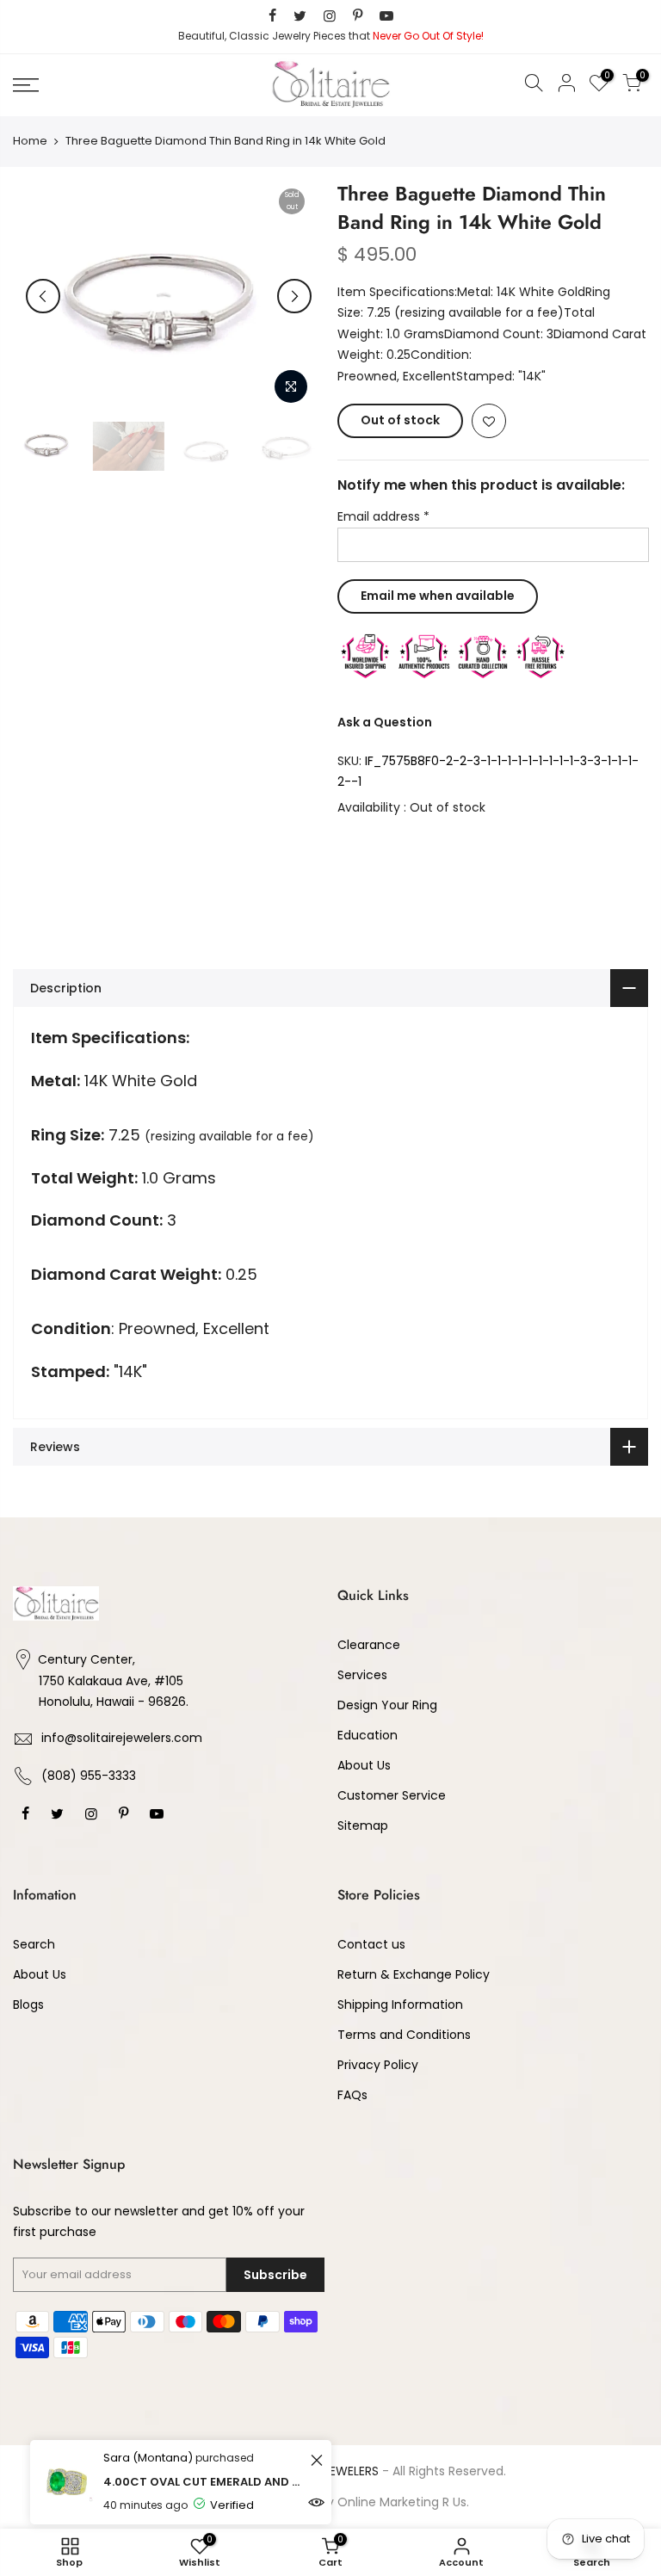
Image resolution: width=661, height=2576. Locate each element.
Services (362, 1675)
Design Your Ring (387, 1705)
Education (368, 1735)
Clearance (369, 1645)
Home (30, 141)
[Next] (294, 296)
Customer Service (392, 1795)
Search (34, 1944)
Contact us (371, 1944)
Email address (383, 516)
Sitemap (363, 1825)
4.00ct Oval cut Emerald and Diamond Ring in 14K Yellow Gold (204, 2482)
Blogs (28, 2005)
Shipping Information (400, 2005)
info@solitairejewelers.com (122, 1738)
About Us (364, 1765)
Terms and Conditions (404, 2035)
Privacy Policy (378, 2065)
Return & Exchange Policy (414, 1974)
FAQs (352, 2095)
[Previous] (43, 296)
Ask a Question (385, 722)
